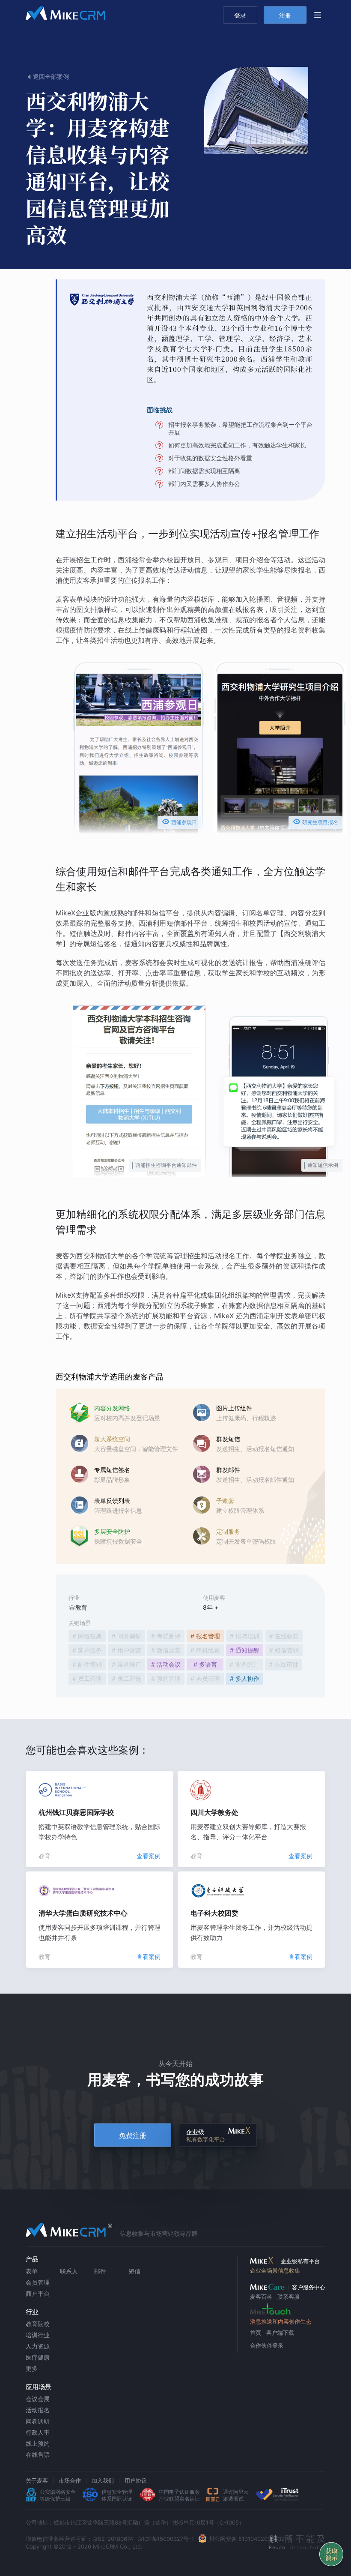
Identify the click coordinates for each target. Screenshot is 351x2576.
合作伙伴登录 (267, 2345)
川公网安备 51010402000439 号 (250, 2539)
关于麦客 (37, 2480)
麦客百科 (261, 2297)
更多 (32, 2368)
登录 (240, 15)
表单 (32, 2271)
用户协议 (136, 2480)
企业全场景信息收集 (275, 2270)
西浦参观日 (179, 822)
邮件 (100, 2271)
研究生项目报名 (315, 822)
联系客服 (289, 2297)
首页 (256, 2333)
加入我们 (103, 2480)
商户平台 (38, 2293)
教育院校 (38, 2324)
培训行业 (38, 2335)
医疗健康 (38, 2357)
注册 (285, 15)
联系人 (69, 2271)
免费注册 (133, 2135)
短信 (134, 2271)
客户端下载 (280, 2333)
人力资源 (38, 2346)
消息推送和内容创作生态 (281, 2321)
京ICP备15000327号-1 (166, 2539)
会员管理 (38, 2282)
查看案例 (149, 1856)
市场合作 (70, 2480)
